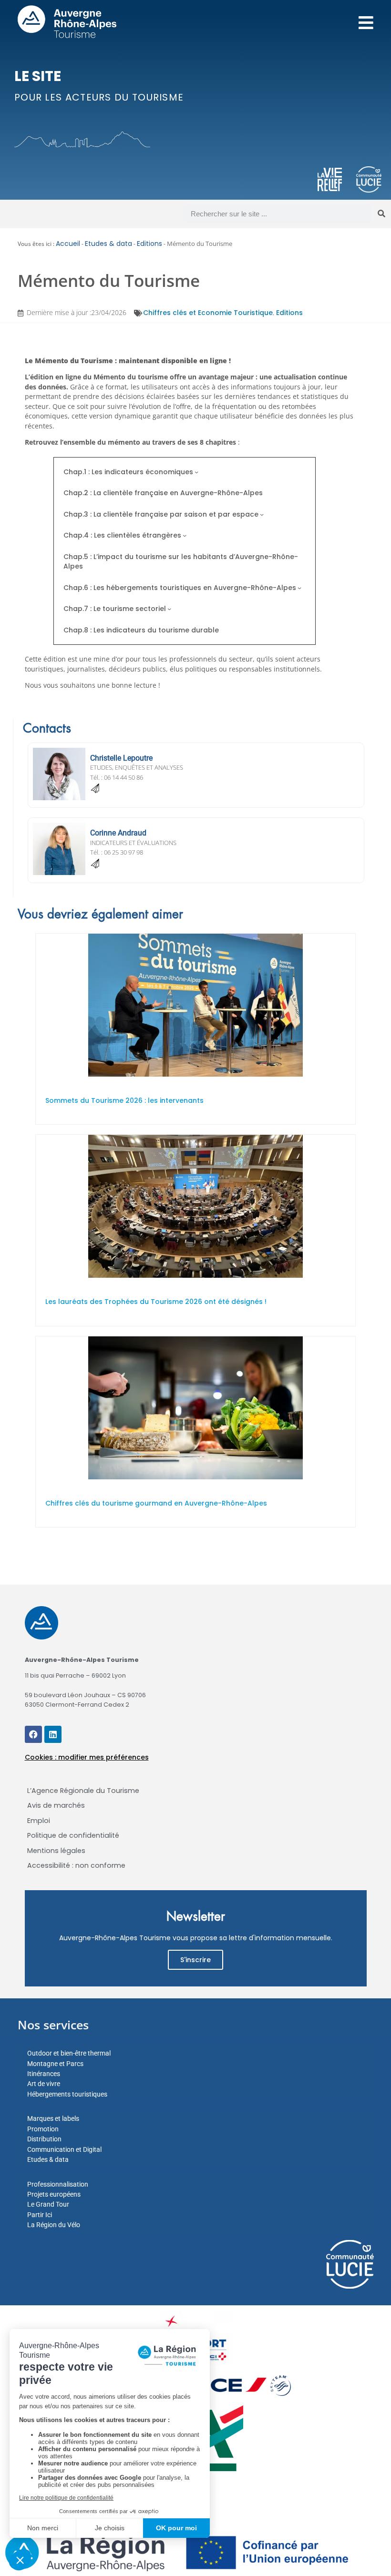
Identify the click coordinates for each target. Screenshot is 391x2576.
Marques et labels (53, 2118)
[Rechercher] (381, 214)
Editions (149, 244)
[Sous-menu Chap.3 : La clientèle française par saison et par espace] (262, 514)
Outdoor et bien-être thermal (69, 2053)
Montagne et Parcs (55, 2064)
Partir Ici (40, 2215)
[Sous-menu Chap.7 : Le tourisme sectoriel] (169, 609)
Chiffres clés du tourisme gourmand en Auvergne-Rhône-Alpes (156, 1503)
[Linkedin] (53, 1734)
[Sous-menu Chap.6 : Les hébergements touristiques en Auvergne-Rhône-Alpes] (299, 588)
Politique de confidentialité (73, 1835)
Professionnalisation (58, 2184)
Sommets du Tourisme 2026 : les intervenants (124, 1100)
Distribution (44, 2139)
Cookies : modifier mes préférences (87, 1757)
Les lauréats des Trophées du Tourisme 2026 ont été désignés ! (156, 1302)
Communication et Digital (64, 2149)
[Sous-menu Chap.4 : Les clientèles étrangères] (185, 535)
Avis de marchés (56, 1805)
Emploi (39, 1821)
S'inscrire (195, 1960)
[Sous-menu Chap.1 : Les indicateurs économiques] (196, 472)
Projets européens (54, 2194)
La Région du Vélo (54, 2225)
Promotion (43, 2129)
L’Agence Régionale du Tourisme (83, 1791)
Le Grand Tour (48, 2204)
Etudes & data (108, 244)
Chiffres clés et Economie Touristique (208, 313)
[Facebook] (33, 1734)
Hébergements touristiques (67, 2094)
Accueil (68, 244)
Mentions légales (56, 1851)
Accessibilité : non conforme (76, 1865)
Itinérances (44, 2074)
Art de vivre (44, 2084)
